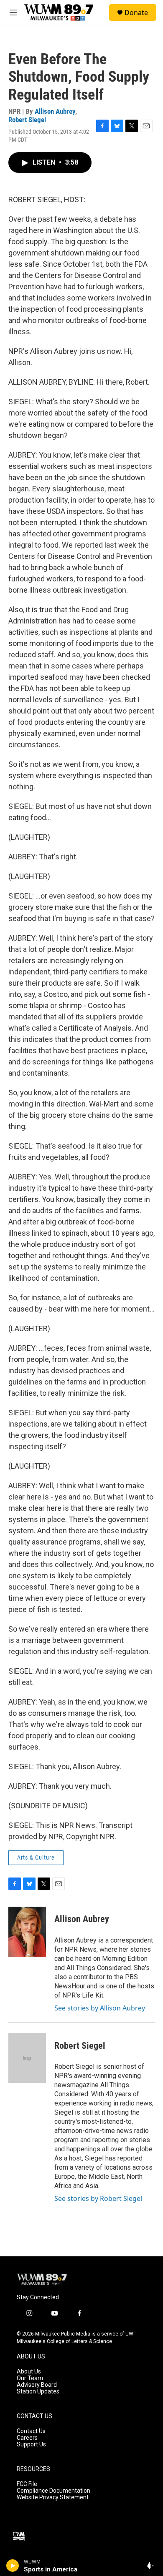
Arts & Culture (36, 1858)
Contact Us (31, 2431)
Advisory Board (37, 2385)
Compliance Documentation (53, 2491)
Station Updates (38, 2392)
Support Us (31, 2445)
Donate (136, 13)
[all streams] (152, 2566)
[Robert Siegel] (27, 2058)
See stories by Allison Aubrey (100, 2008)
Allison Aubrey (55, 111)
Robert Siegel (27, 120)
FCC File (27, 2484)
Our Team (30, 2378)
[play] (13, 2566)
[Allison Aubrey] (27, 1932)
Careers (27, 2438)
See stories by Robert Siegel (98, 2198)
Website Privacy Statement (53, 2497)
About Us (29, 2372)
